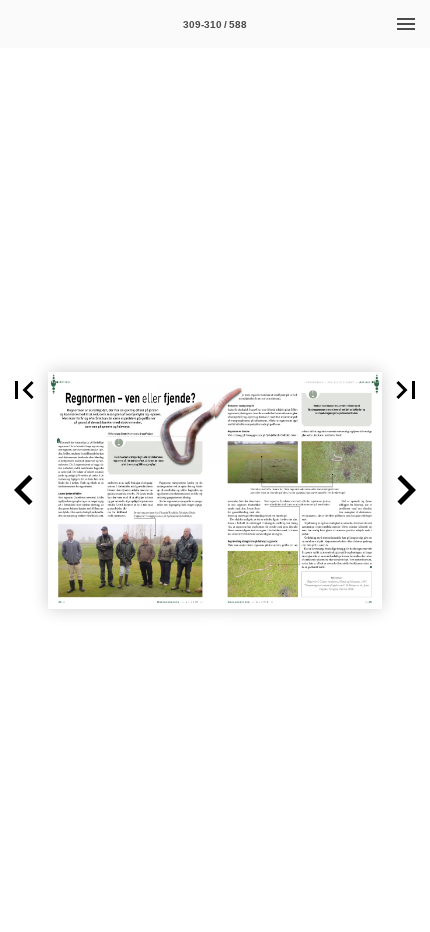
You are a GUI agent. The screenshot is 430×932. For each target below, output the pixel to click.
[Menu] (406, 24)
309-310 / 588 (215, 24)
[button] (24, 390)
